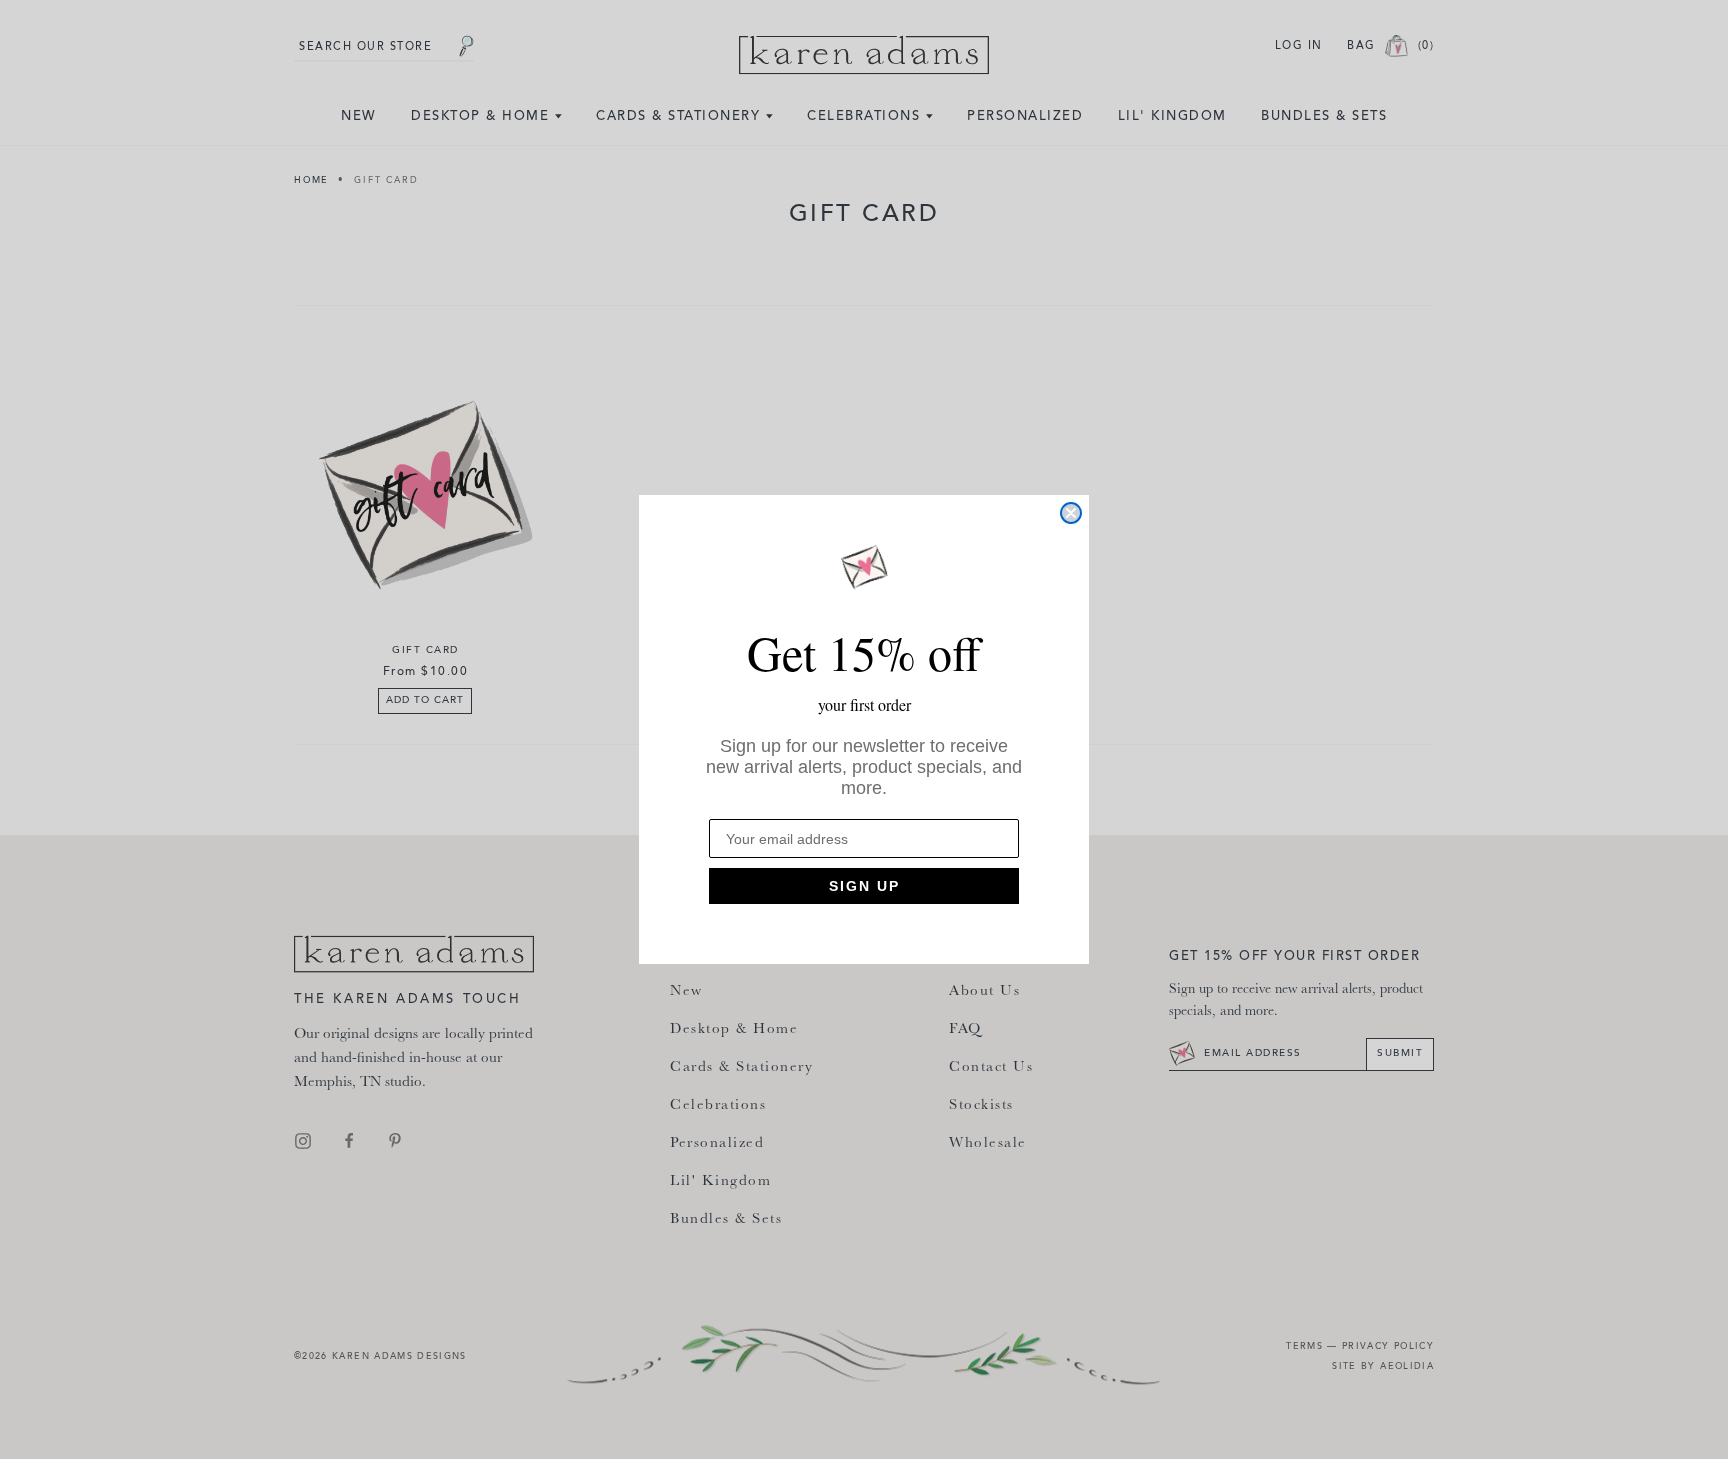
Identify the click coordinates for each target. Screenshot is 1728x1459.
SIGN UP (864, 886)
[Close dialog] (1071, 513)
